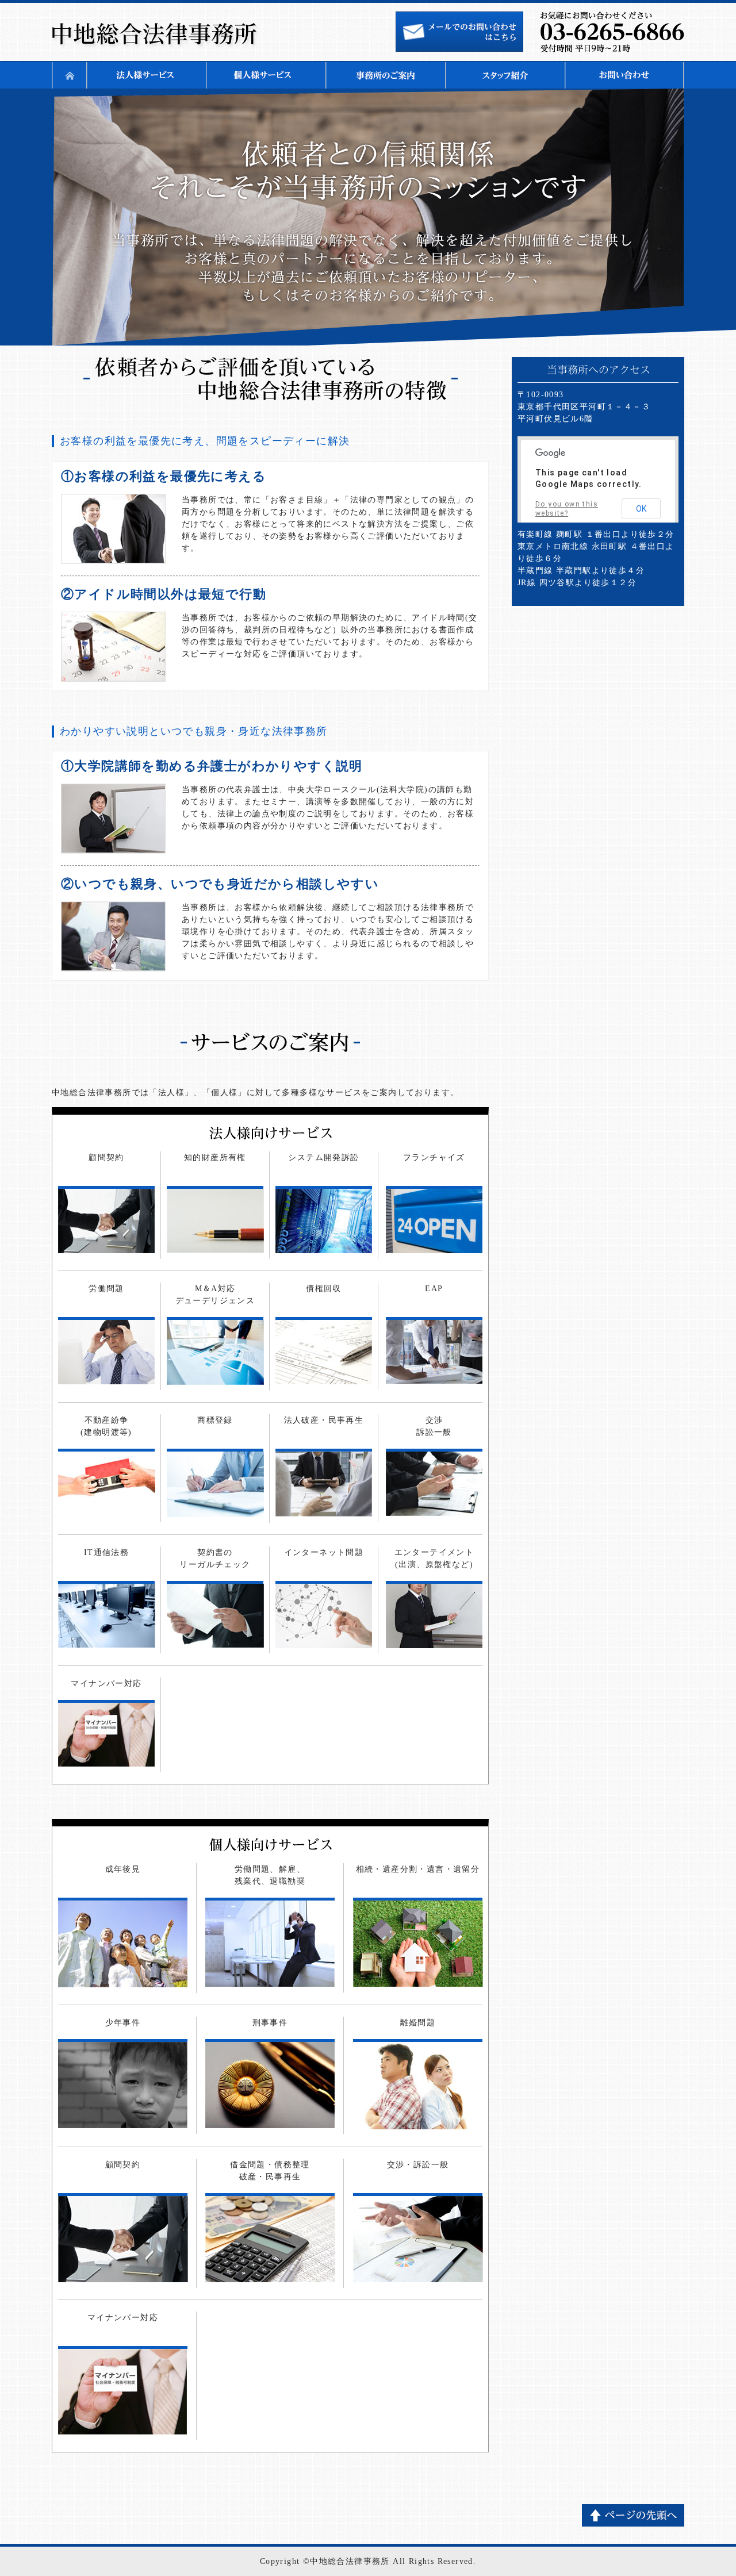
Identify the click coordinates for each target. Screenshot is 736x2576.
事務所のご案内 (385, 75)
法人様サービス (146, 75)
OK (641, 509)
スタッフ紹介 (505, 75)
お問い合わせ (624, 75)
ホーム (69, 75)
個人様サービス (266, 75)
